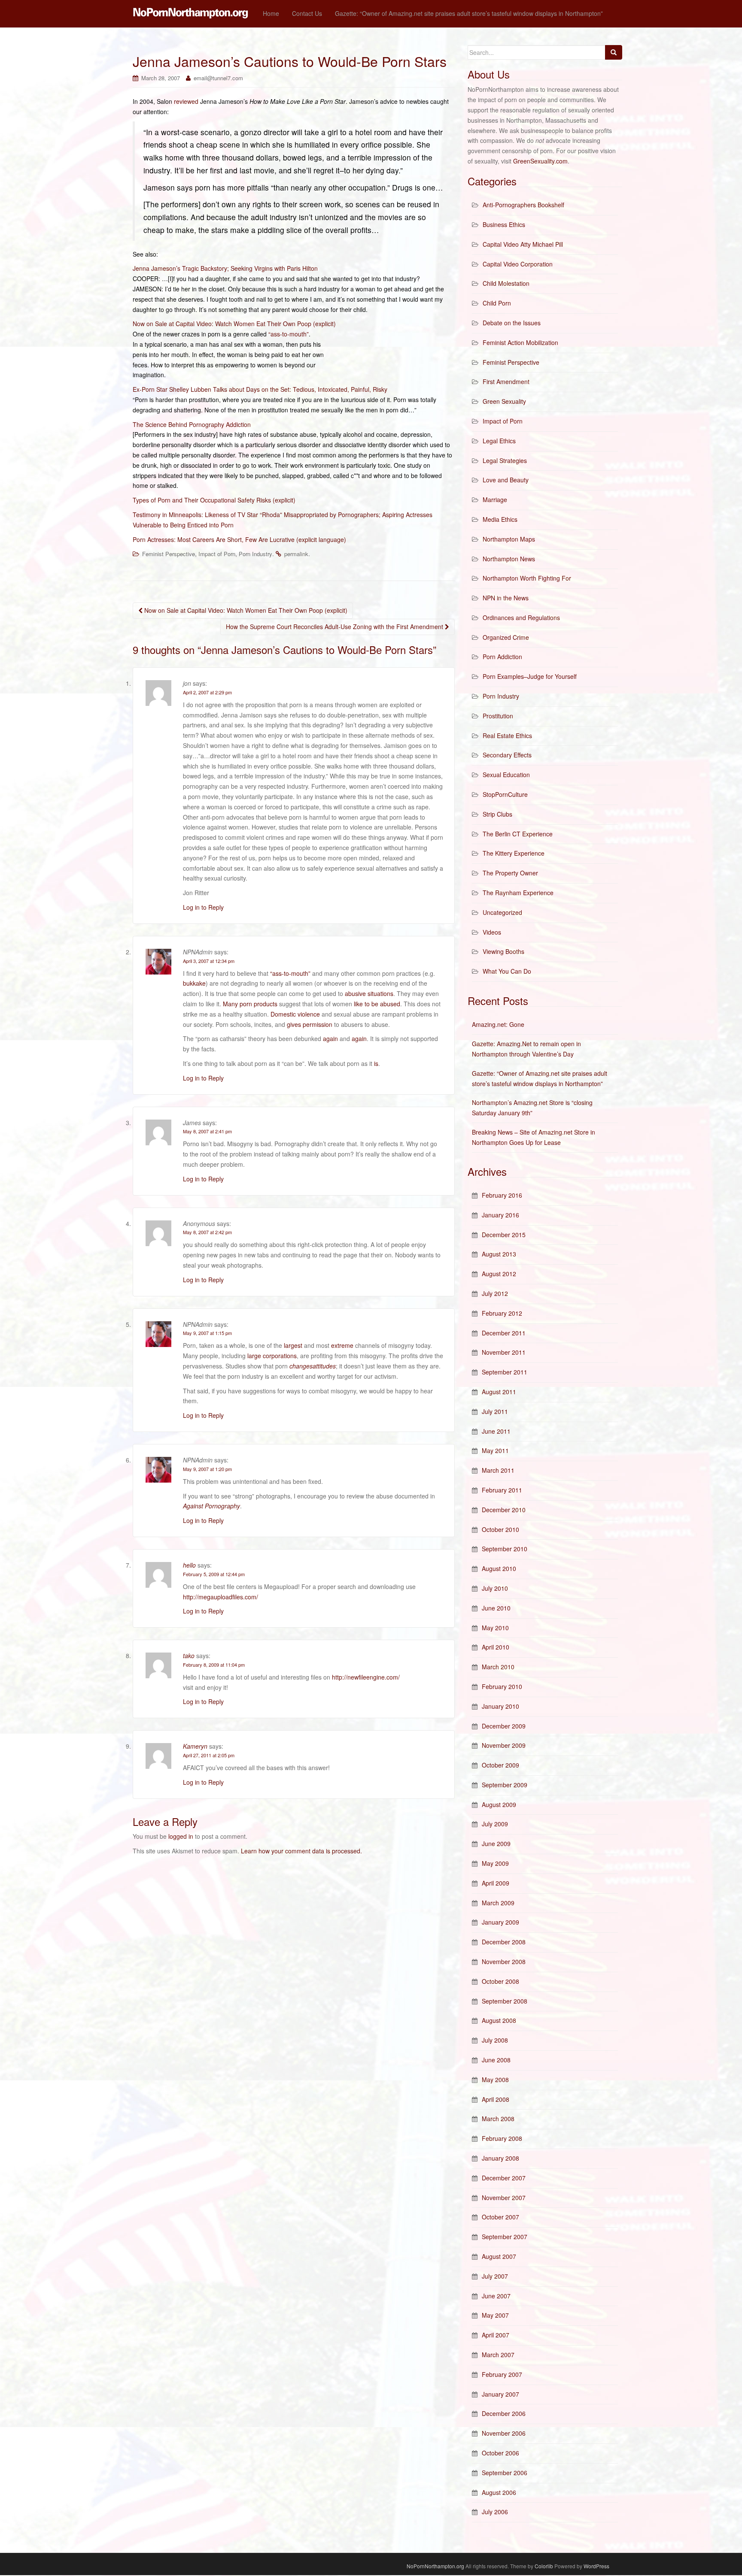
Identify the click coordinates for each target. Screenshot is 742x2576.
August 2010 (499, 1568)
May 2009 (495, 1863)
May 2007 (495, 2315)
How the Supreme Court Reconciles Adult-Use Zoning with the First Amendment (335, 627)
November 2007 (504, 2198)
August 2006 (499, 2492)
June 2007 (496, 2296)
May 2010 (495, 1628)
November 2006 (504, 2433)
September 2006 (505, 2473)
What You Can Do (507, 971)
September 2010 (505, 1549)
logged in (181, 1836)
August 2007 (499, 2256)
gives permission (310, 1024)
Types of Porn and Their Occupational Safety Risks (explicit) (214, 500)
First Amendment (506, 381)
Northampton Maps (509, 539)
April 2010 (496, 1647)
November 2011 (504, 1352)
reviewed (186, 101)
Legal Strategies (505, 460)
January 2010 (500, 1706)
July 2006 (495, 2512)
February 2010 (502, 1686)
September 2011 (505, 1372)
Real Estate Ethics (507, 736)
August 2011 (499, 1392)
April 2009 (496, 1883)
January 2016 (500, 1215)
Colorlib (544, 2566)
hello (189, 1565)
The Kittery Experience (514, 853)
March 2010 (498, 1667)
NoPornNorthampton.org (435, 2566)
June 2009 (496, 1843)
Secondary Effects (507, 755)
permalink (296, 554)
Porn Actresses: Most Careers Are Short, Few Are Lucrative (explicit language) (239, 539)
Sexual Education (506, 775)
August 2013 (499, 1254)
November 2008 (504, 1962)
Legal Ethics (499, 441)
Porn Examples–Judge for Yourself (530, 676)
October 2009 (500, 1765)
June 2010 (496, 1608)
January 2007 (500, 2394)
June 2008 (496, 2060)
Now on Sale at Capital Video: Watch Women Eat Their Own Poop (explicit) (234, 324)
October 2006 (500, 2453)
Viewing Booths (503, 951)
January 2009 (500, 1922)
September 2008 (505, 2001)
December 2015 (504, 1235)
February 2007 (502, 2374)
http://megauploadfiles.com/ (220, 1597)
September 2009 (505, 1785)
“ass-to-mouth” (289, 334)
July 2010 (495, 1588)
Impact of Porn (217, 554)
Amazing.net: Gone (498, 1024)
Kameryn (195, 1746)
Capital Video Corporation (518, 264)
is (376, 1063)
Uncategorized (502, 912)
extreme (342, 1345)
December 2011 (504, 1333)
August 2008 (499, 2020)
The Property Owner (510, 873)
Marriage (495, 499)
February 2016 (502, 1195)
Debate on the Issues (512, 323)
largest (293, 1345)
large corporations (272, 1356)
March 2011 (498, 1470)
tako (189, 1656)
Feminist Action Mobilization (520, 342)
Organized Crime (506, 637)
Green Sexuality (504, 401)
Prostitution (498, 716)
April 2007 (496, 2335)
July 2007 (495, 2276)
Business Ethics (504, 224)
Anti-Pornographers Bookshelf (523, 205)
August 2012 (499, 1274)
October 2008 (500, 1981)
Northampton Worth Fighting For (527, 578)
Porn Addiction (502, 657)
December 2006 (504, 2413)
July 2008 (495, 2040)
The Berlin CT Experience (518, 834)
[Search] (614, 52)
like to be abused (377, 1004)
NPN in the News (506, 598)
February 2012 (502, 1313)
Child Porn (497, 303)
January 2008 (500, 2158)
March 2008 (498, 2119)
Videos (492, 932)
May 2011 (495, 1450)
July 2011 (495, 1411)
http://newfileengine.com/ (366, 1677)
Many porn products (250, 1004)
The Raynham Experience (518, 893)
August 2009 (499, 1804)
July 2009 (495, 1824)
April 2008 (496, 2099)
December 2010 (504, 1510)
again (330, 1038)
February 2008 (502, 2138)
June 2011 (496, 1431)
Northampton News (509, 559)
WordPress (596, 2566)
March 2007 (498, 2355)
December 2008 (504, 1942)
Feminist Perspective (169, 554)
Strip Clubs (497, 814)
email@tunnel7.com (218, 78)
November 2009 (504, 1745)
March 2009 (498, 1903)
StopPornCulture (505, 794)
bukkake (194, 983)
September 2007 (505, 2237)
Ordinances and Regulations (521, 618)
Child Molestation (506, 283)
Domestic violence (295, 1014)
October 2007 (500, 2217)
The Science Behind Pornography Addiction (192, 424)
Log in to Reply (203, 907)
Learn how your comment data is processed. (301, 1851)
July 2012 (495, 1293)
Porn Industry (255, 554)
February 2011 (502, 1490)
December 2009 (504, 1726)
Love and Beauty (506, 480)
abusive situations (369, 993)
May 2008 (495, 2080)
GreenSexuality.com (540, 161)
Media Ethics (500, 519)
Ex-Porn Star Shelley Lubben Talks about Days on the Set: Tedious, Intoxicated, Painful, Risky (260, 389)
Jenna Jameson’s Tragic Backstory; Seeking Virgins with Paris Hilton (225, 268)
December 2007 (504, 2178)
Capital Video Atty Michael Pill (523, 244)
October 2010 (500, 1529)
